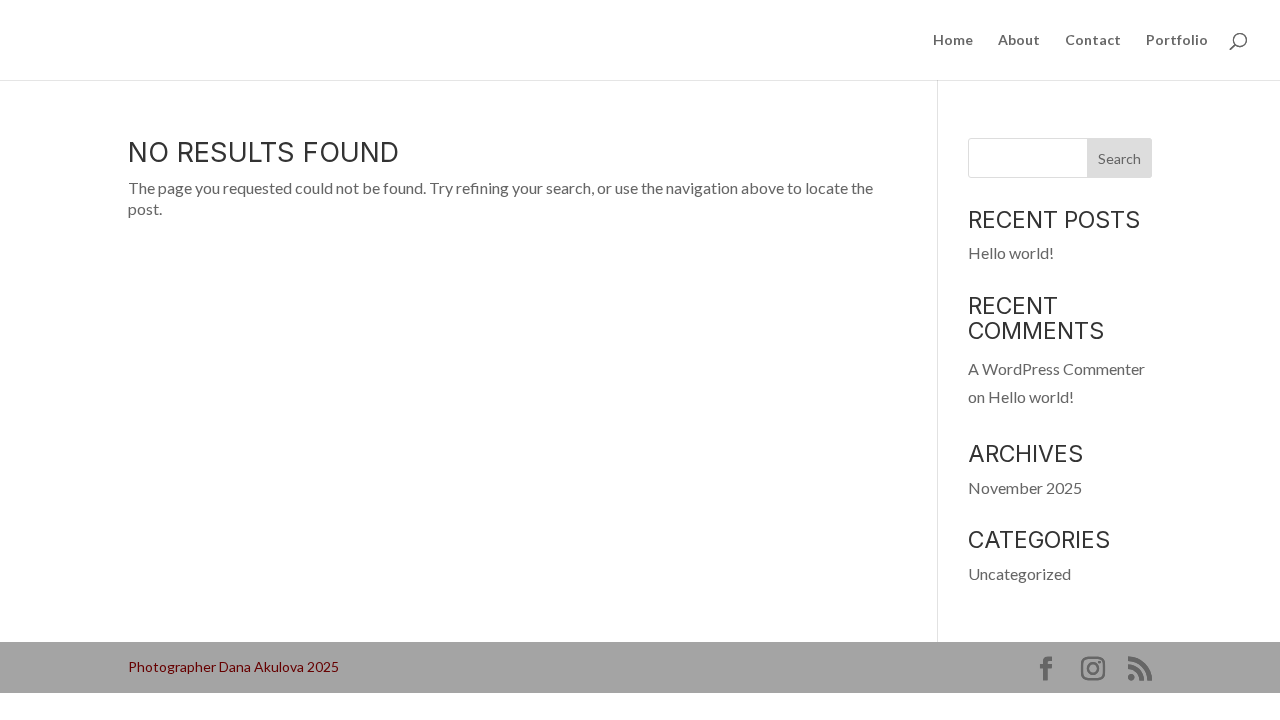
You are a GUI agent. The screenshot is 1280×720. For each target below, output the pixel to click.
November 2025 (1025, 487)
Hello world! (1011, 252)
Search (1119, 158)
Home (953, 40)
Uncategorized (1019, 573)
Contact (1093, 40)
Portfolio (1177, 40)
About (1019, 40)
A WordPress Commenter (1056, 368)
